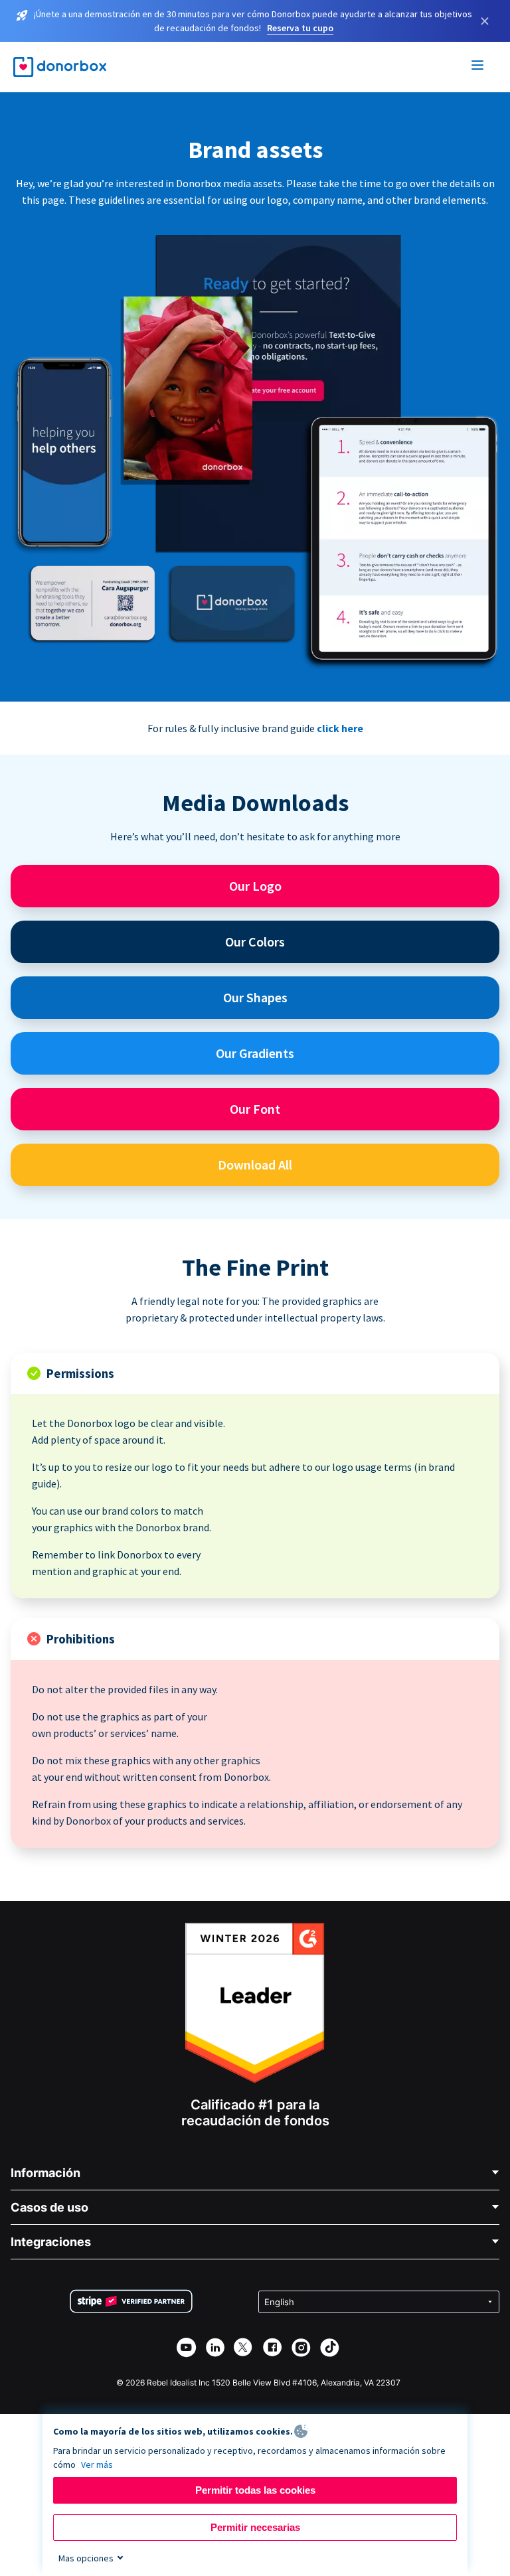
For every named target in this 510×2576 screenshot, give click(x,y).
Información (45, 2173)
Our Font (255, 1109)
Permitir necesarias (255, 2527)
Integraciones (51, 2242)
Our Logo (255, 886)
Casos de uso (49, 2207)
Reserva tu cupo (300, 28)
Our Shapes (255, 997)
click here (340, 728)
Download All (255, 1165)
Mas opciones (86, 2558)
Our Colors (255, 942)
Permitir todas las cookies (255, 2490)
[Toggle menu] (478, 67)
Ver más (97, 2464)
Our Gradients (255, 1053)
